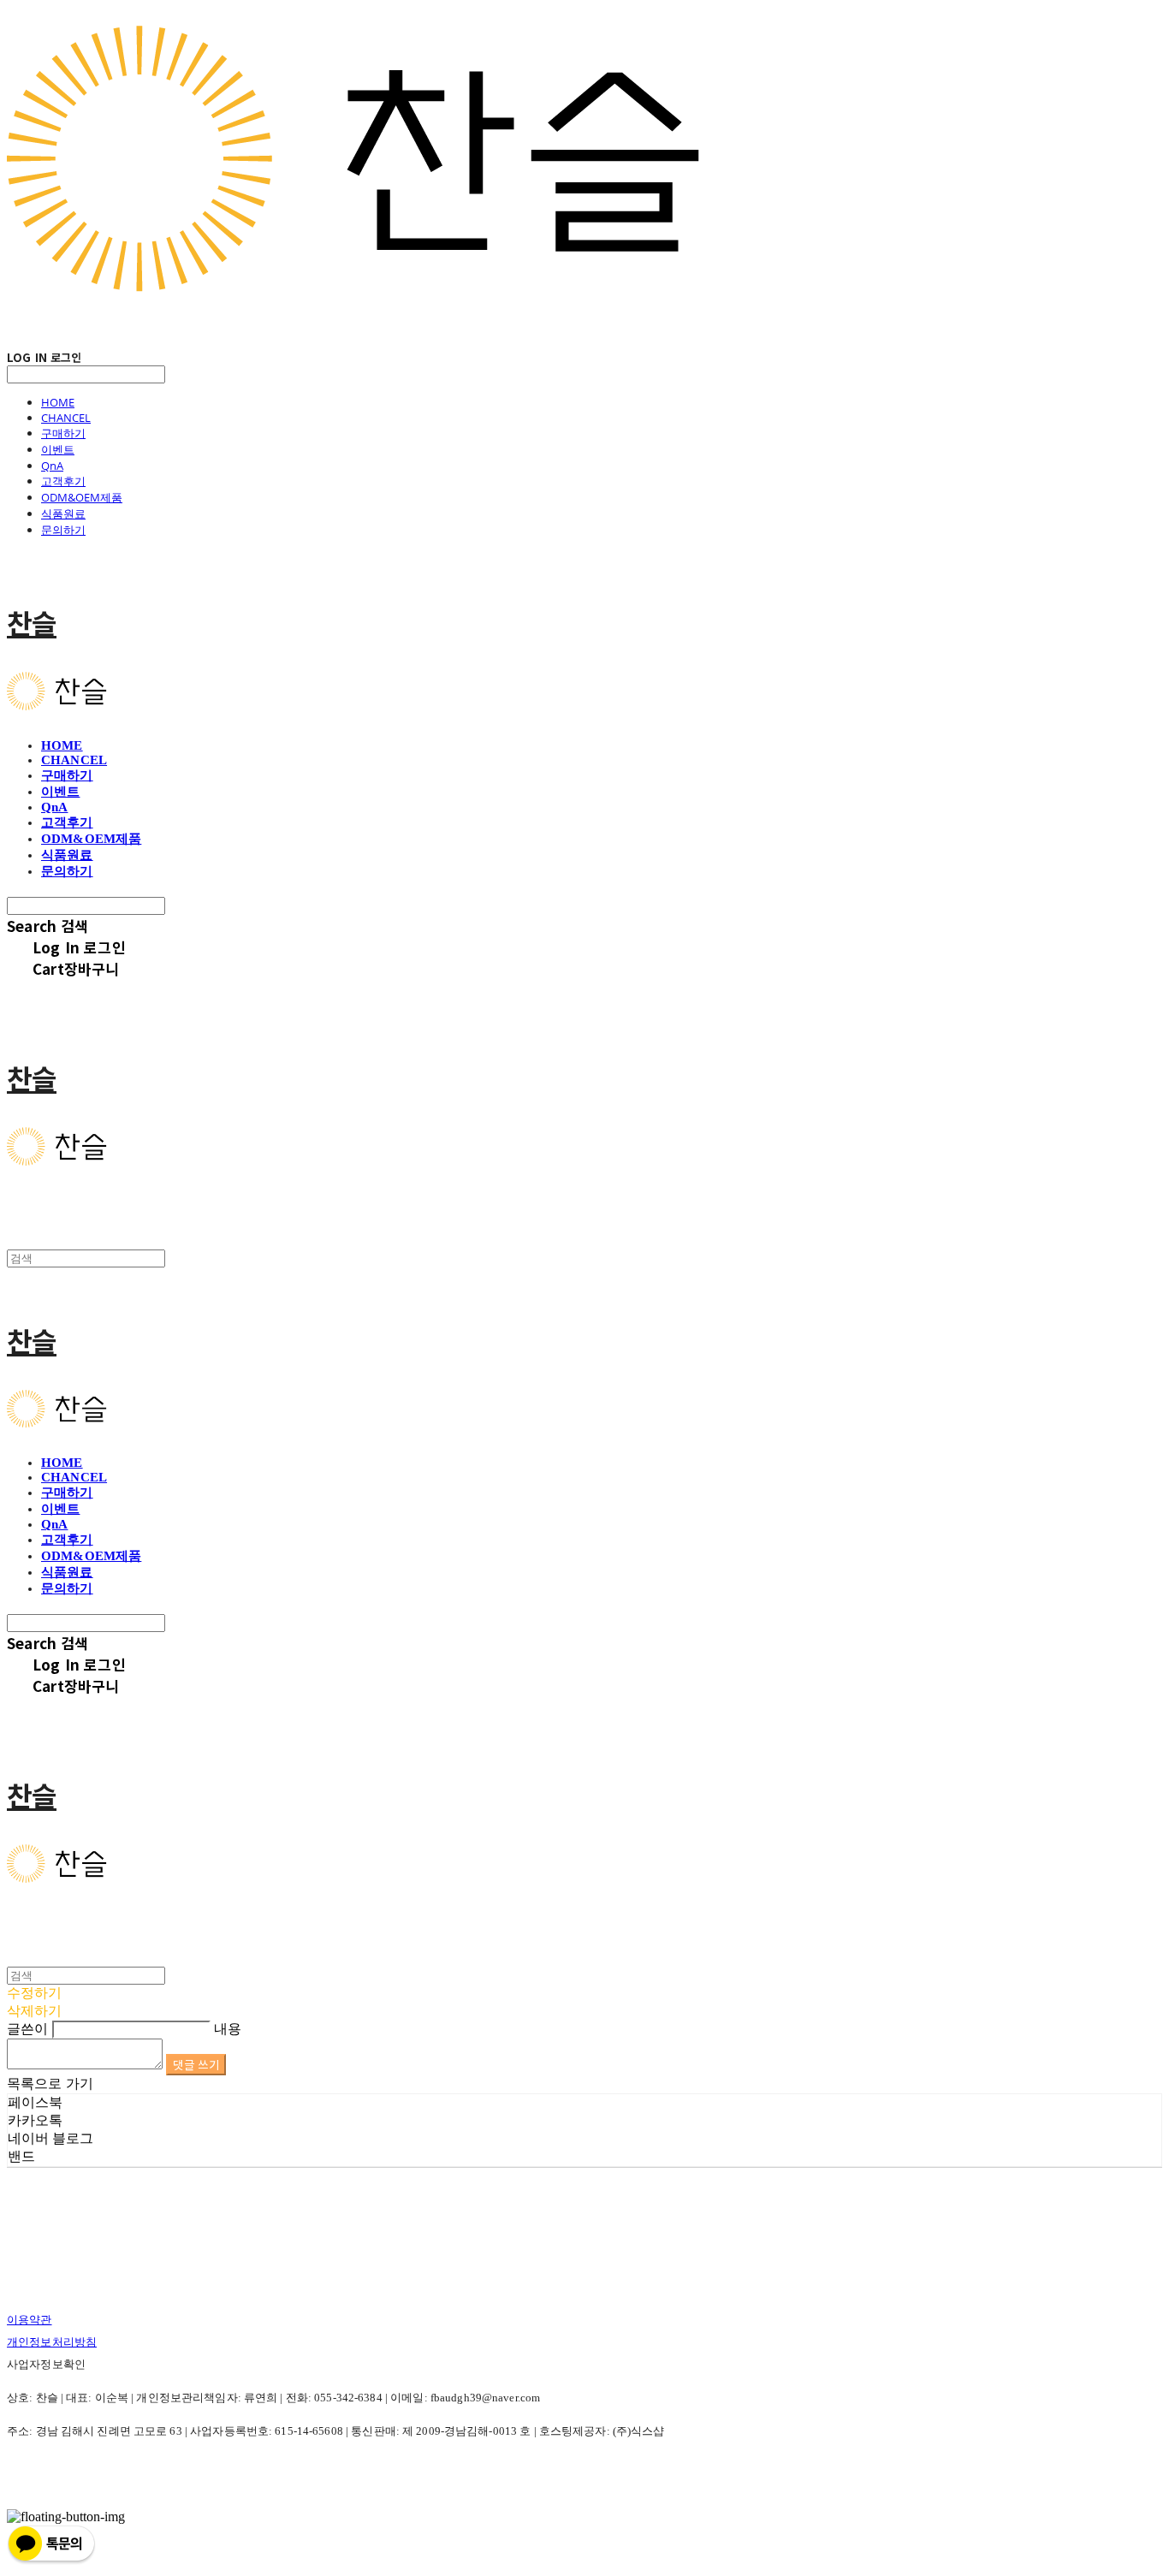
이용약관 (30, 2320)
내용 (228, 2029)
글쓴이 (27, 2029)
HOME (58, 402)
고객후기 (63, 481)
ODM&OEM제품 (82, 497)
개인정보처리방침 (52, 2342)
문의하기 (63, 530)
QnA (52, 466)
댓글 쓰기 (196, 2065)
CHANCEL (66, 418)
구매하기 (63, 433)
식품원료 (63, 513)
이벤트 (58, 449)
